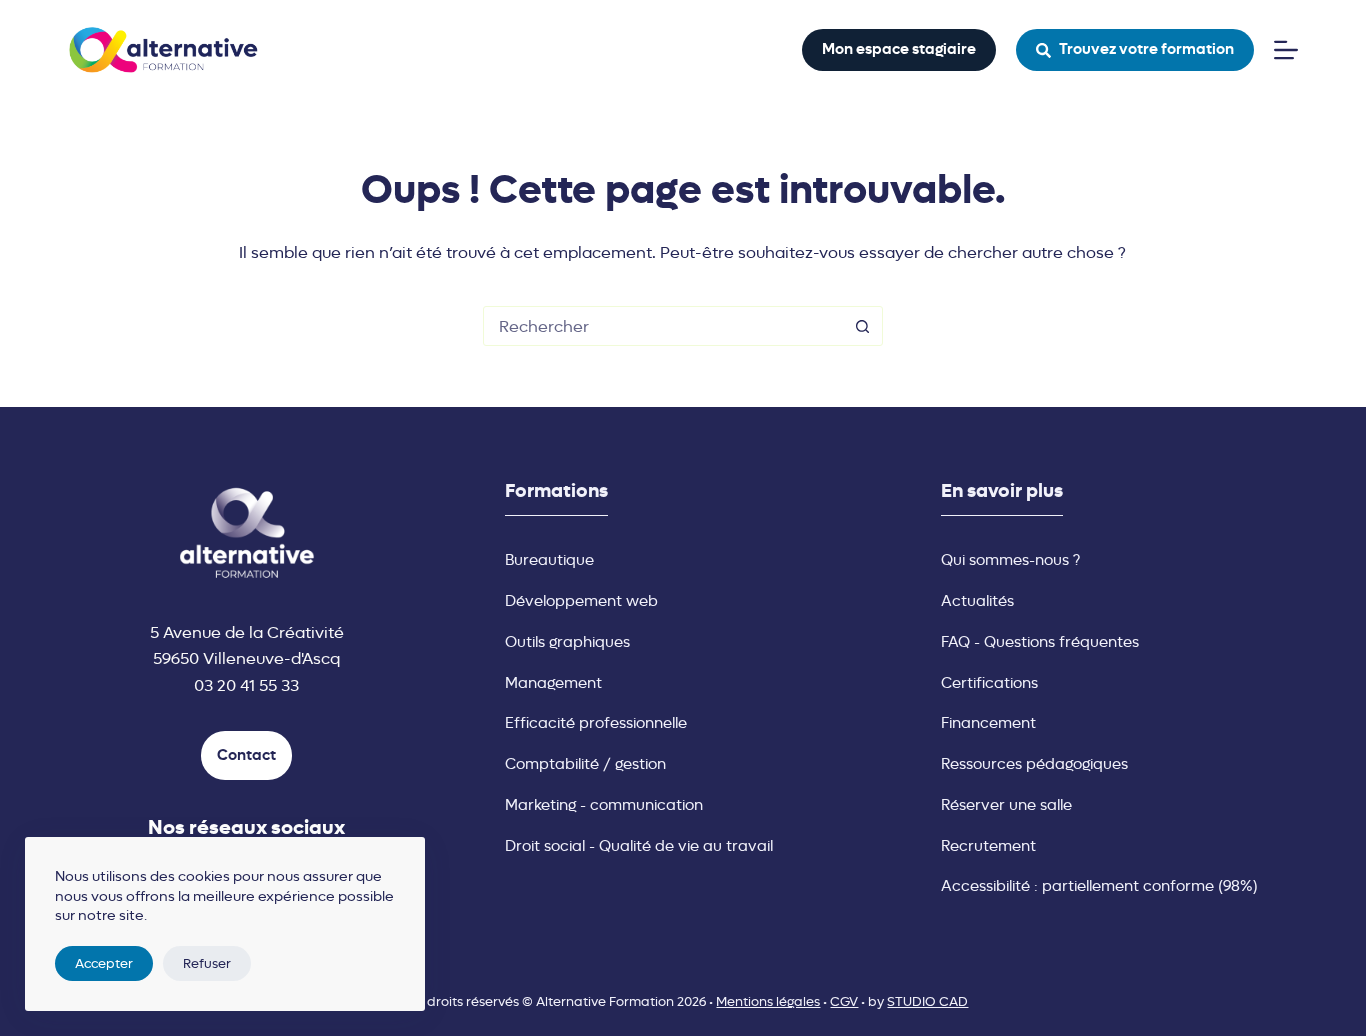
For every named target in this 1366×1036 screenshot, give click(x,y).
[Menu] (1286, 50)
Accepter (104, 963)
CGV (844, 1001)
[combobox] (664, 326)
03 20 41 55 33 (246, 685)
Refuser (207, 963)
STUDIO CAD (927, 1001)
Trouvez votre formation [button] (1146, 49)
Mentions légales (768, 1001)
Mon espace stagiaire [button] (899, 49)
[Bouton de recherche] (863, 326)
